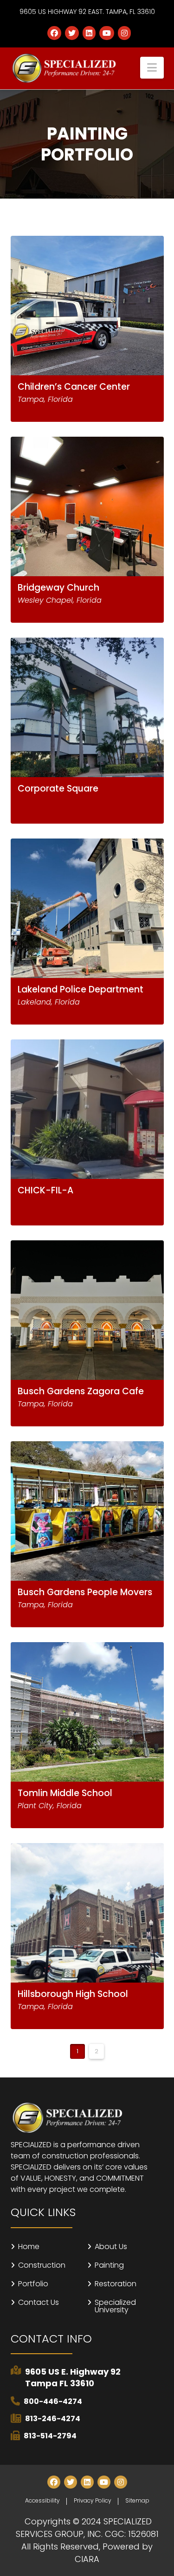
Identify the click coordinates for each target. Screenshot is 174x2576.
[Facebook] (54, 33)
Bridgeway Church (58, 588)
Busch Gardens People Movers (85, 1592)
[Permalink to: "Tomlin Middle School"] (87, 1712)
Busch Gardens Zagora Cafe (81, 1391)
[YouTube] (107, 33)
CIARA (87, 2559)
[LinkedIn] (89, 33)
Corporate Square (58, 789)
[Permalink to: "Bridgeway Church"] (87, 506)
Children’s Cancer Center (74, 387)
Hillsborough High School (73, 1994)
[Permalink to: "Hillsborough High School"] (87, 1913)
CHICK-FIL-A (45, 1190)
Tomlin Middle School (65, 1793)
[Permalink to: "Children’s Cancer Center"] (87, 306)
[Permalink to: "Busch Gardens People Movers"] (87, 1511)
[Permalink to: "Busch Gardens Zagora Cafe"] (87, 1310)
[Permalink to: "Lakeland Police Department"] (87, 908)
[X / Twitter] (72, 33)
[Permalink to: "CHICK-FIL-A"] (87, 1109)
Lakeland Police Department (81, 989)
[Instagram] (124, 33)
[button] (152, 68)
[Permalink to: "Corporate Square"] (87, 707)
